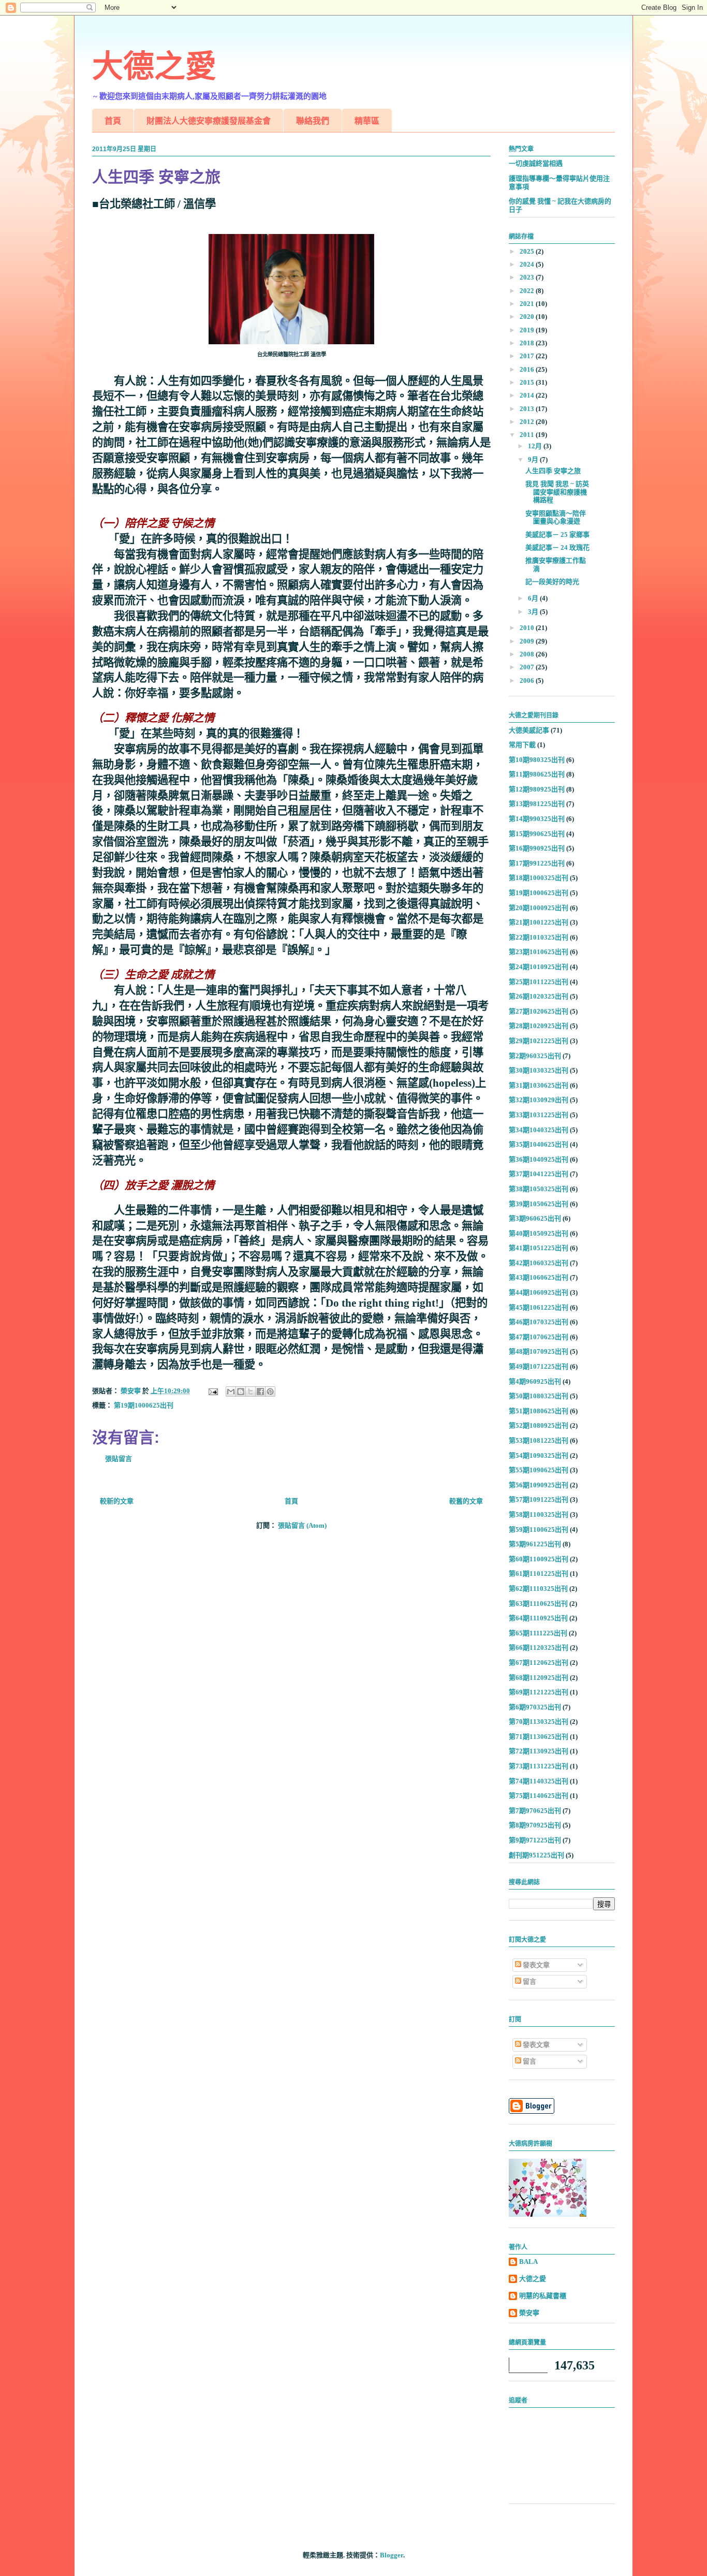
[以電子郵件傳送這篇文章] (231, 1392)
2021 (528, 304)
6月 (534, 598)
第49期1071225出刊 (539, 1366)
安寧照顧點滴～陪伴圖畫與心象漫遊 (556, 517)
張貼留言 (119, 1459)
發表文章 (535, 1965)
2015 (528, 382)
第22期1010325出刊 (539, 937)
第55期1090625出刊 (539, 1470)
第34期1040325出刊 (539, 1130)
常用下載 (522, 745)
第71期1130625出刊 (539, 1737)
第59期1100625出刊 (539, 1530)
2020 (528, 317)
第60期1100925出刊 (539, 1559)
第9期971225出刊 (535, 1840)
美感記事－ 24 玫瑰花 (557, 547)
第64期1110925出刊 (538, 1618)
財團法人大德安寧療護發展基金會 (209, 121)
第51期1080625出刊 (539, 1411)
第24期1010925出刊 (539, 967)
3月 (534, 612)
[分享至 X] (251, 1392)
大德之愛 (154, 67)
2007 (528, 667)
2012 (528, 422)
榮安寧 (529, 2313)
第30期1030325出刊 (539, 1070)
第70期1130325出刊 (539, 1722)
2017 (528, 356)
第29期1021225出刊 (539, 1041)
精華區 (367, 121)
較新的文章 (117, 1501)
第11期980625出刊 (537, 774)
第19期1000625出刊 (144, 1405)
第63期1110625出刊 (538, 1604)
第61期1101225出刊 (539, 1574)
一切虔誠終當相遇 (536, 163)
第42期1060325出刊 (539, 1263)
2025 (528, 251)
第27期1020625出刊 (539, 1011)
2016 (528, 369)
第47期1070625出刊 (539, 1337)
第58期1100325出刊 (539, 1514)
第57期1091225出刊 (539, 1499)
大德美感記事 (529, 730)
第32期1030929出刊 (539, 1100)
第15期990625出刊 (537, 834)
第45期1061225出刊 (539, 1307)
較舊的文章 (466, 1501)
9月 (534, 459)
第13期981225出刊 (537, 804)
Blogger (392, 2555)
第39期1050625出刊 (539, 1204)
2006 (528, 680)
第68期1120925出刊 (539, 1678)
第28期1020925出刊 (539, 1026)
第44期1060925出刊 (539, 1292)
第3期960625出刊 (535, 1218)
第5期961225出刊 (535, 1544)
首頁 (113, 121)
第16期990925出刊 (537, 848)
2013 (528, 409)
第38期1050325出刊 (539, 1189)
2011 (528, 435)
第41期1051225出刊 (539, 1248)
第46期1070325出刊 (539, 1322)
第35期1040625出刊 (539, 1144)
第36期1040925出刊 (539, 1159)
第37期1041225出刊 (539, 1174)
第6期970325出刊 (535, 1707)
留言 (529, 1981)
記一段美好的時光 (552, 582)
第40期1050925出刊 (539, 1233)
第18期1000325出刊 (539, 878)
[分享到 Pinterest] (270, 1392)
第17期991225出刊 (537, 863)
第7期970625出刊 (535, 1811)
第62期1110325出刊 (538, 1589)
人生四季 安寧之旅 (553, 471)
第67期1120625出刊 (539, 1663)
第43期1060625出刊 (539, 1277)
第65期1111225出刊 (538, 1633)
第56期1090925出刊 (539, 1485)
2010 (528, 628)
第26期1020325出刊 (539, 996)
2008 (528, 654)
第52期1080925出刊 (539, 1425)
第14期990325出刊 (537, 819)
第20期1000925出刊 (539, 908)
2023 (528, 277)
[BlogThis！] (241, 1392)
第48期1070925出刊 (539, 1351)
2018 (528, 343)
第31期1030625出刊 (539, 1085)
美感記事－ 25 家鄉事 (557, 535)
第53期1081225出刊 (539, 1440)
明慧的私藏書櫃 (543, 2296)
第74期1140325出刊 (539, 1781)
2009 (528, 641)
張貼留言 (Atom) (302, 1525)
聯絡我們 (313, 121)
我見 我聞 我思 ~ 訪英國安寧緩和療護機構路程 (557, 492)
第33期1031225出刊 (539, 1115)
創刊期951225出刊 (536, 1855)
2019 (528, 330)
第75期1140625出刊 (539, 1796)
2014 (528, 395)
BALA (528, 2262)
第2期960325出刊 (535, 1056)
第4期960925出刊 (535, 1381)
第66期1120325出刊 (539, 1648)
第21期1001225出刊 (539, 922)
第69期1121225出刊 (539, 1692)
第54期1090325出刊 (539, 1455)
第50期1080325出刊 (539, 1396)
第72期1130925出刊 (539, 1751)
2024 (528, 264)
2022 (528, 291)
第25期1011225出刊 (539, 982)
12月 (536, 446)
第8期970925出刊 (535, 1825)
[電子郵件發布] (212, 1391)
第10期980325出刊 (537, 760)
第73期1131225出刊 (539, 1766)
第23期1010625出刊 (539, 952)
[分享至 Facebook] (260, 1392)
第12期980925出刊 (537, 789)
